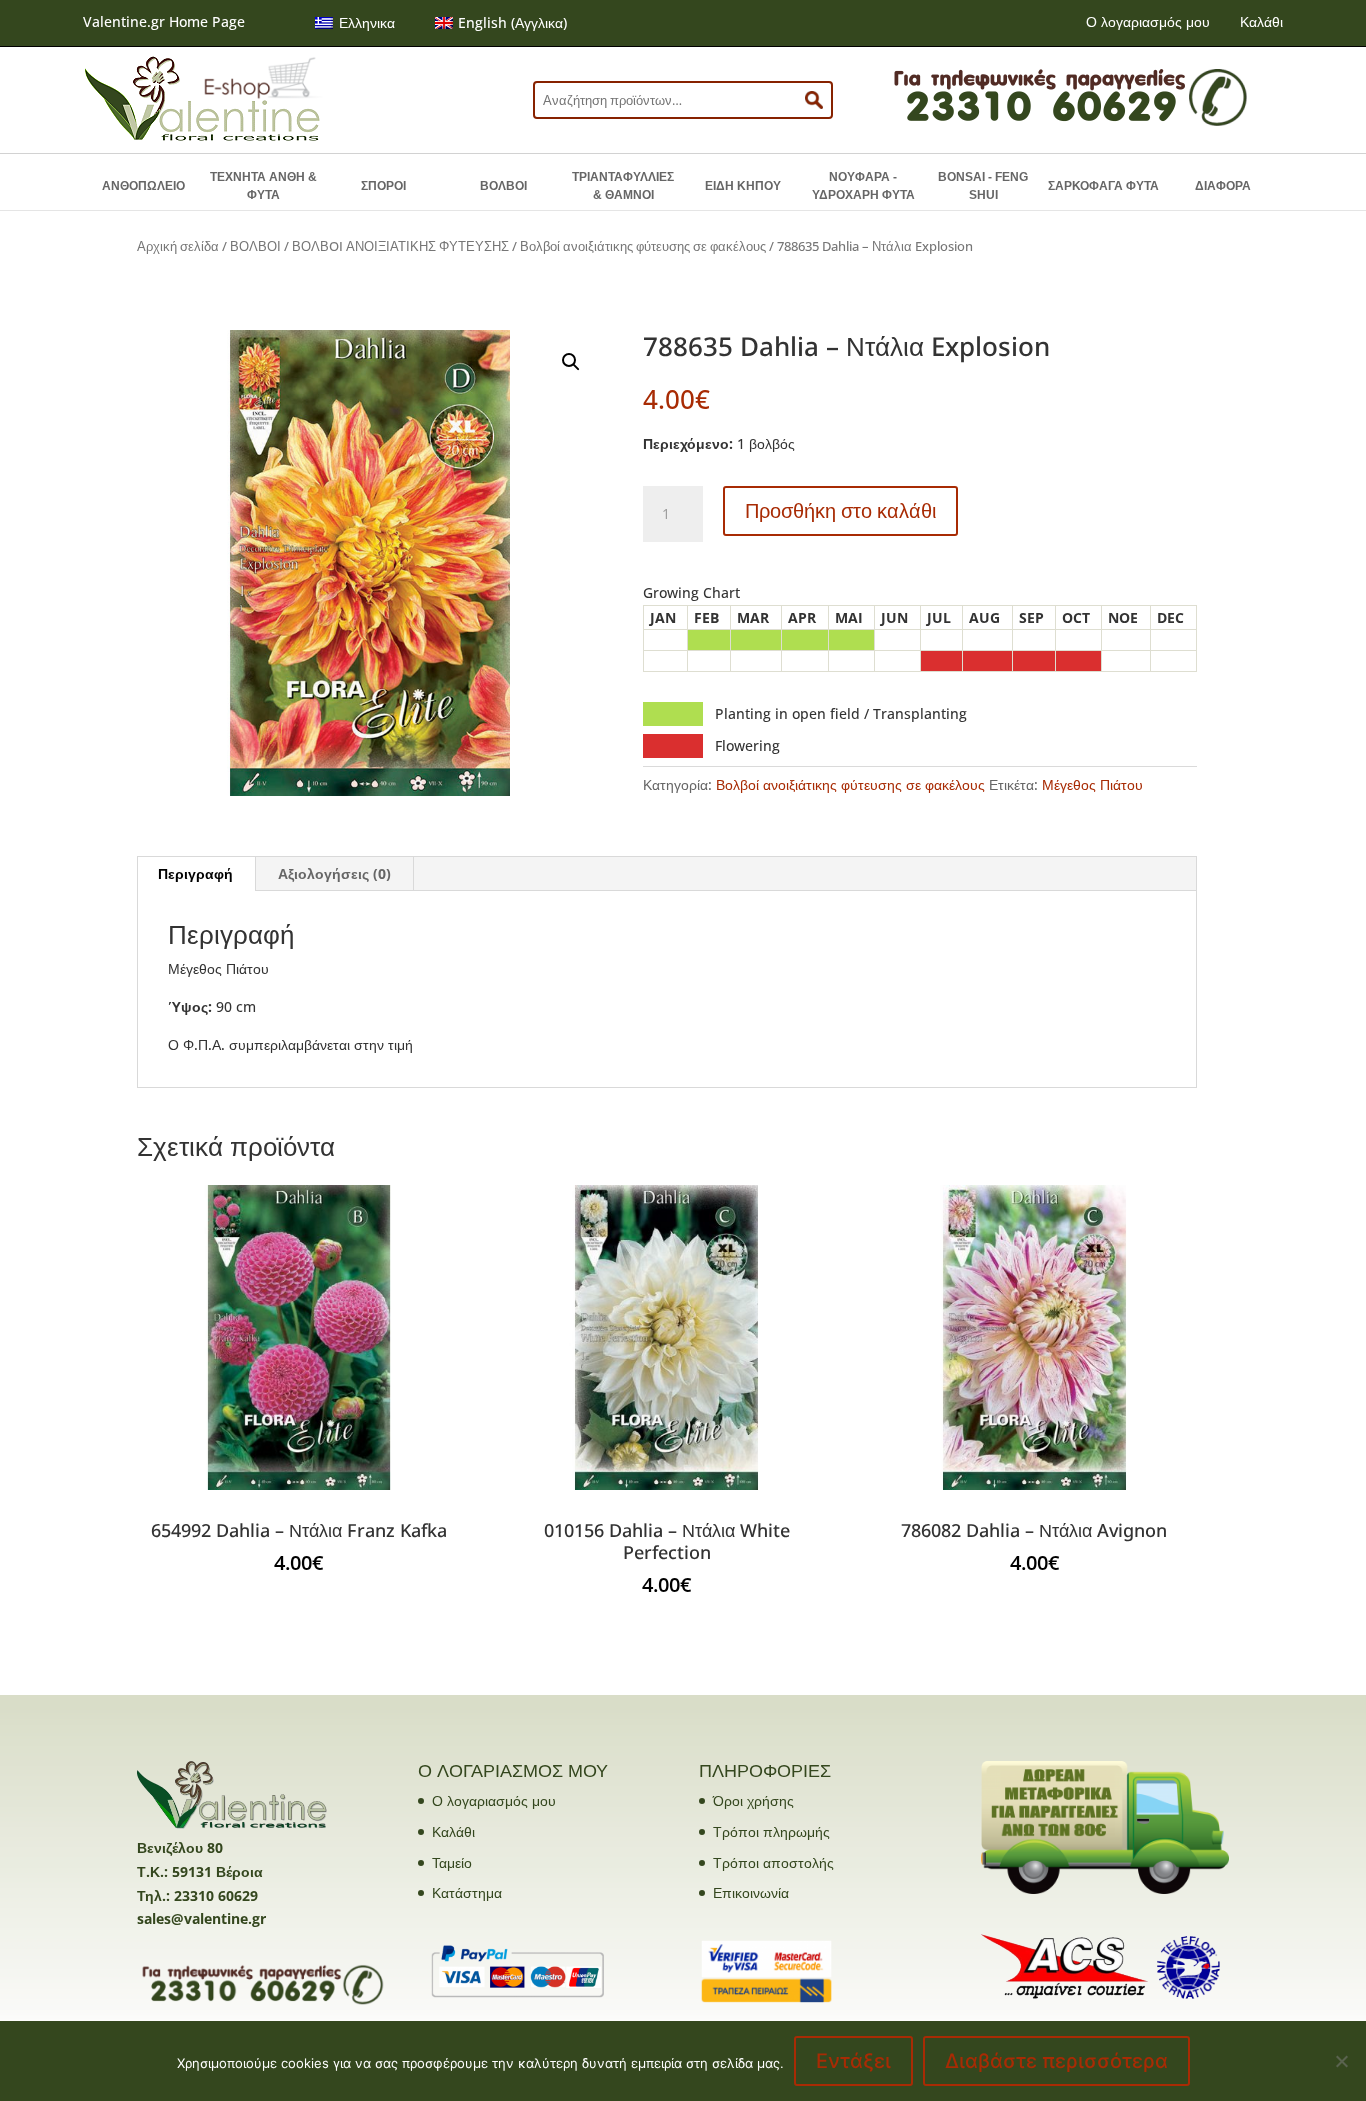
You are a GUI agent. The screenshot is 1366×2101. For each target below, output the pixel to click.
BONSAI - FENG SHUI (983, 186)
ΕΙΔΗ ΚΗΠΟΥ (743, 186)
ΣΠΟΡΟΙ (383, 186)
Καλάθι (1261, 21)
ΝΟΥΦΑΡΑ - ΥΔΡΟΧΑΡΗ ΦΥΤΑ (863, 186)
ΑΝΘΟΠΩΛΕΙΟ (143, 186)
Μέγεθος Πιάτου (1092, 784)
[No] (1341, 2061)
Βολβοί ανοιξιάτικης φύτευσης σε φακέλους (643, 246)
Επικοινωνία (751, 1892)
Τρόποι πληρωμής (771, 1831)
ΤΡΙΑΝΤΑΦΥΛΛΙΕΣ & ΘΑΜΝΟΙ (623, 186)
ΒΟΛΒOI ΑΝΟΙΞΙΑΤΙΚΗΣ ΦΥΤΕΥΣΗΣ (400, 246)
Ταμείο (452, 1862)
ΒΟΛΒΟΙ (503, 186)
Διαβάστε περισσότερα (1056, 2061)
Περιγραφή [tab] (195, 873)
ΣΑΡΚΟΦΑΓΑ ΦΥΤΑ (1103, 186)
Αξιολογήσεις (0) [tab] (334, 873)
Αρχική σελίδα (178, 246)
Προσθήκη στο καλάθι (840, 510)
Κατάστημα (467, 1892)
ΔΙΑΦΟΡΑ (1223, 186)
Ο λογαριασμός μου (1148, 21)
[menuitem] (355, 23)
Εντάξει (853, 2061)
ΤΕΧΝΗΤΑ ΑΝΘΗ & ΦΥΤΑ (263, 186)
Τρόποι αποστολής (773, 1862)
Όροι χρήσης (753, 1800)
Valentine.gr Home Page (164, 21)
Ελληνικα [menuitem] (367, 22)
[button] (571, 362)
